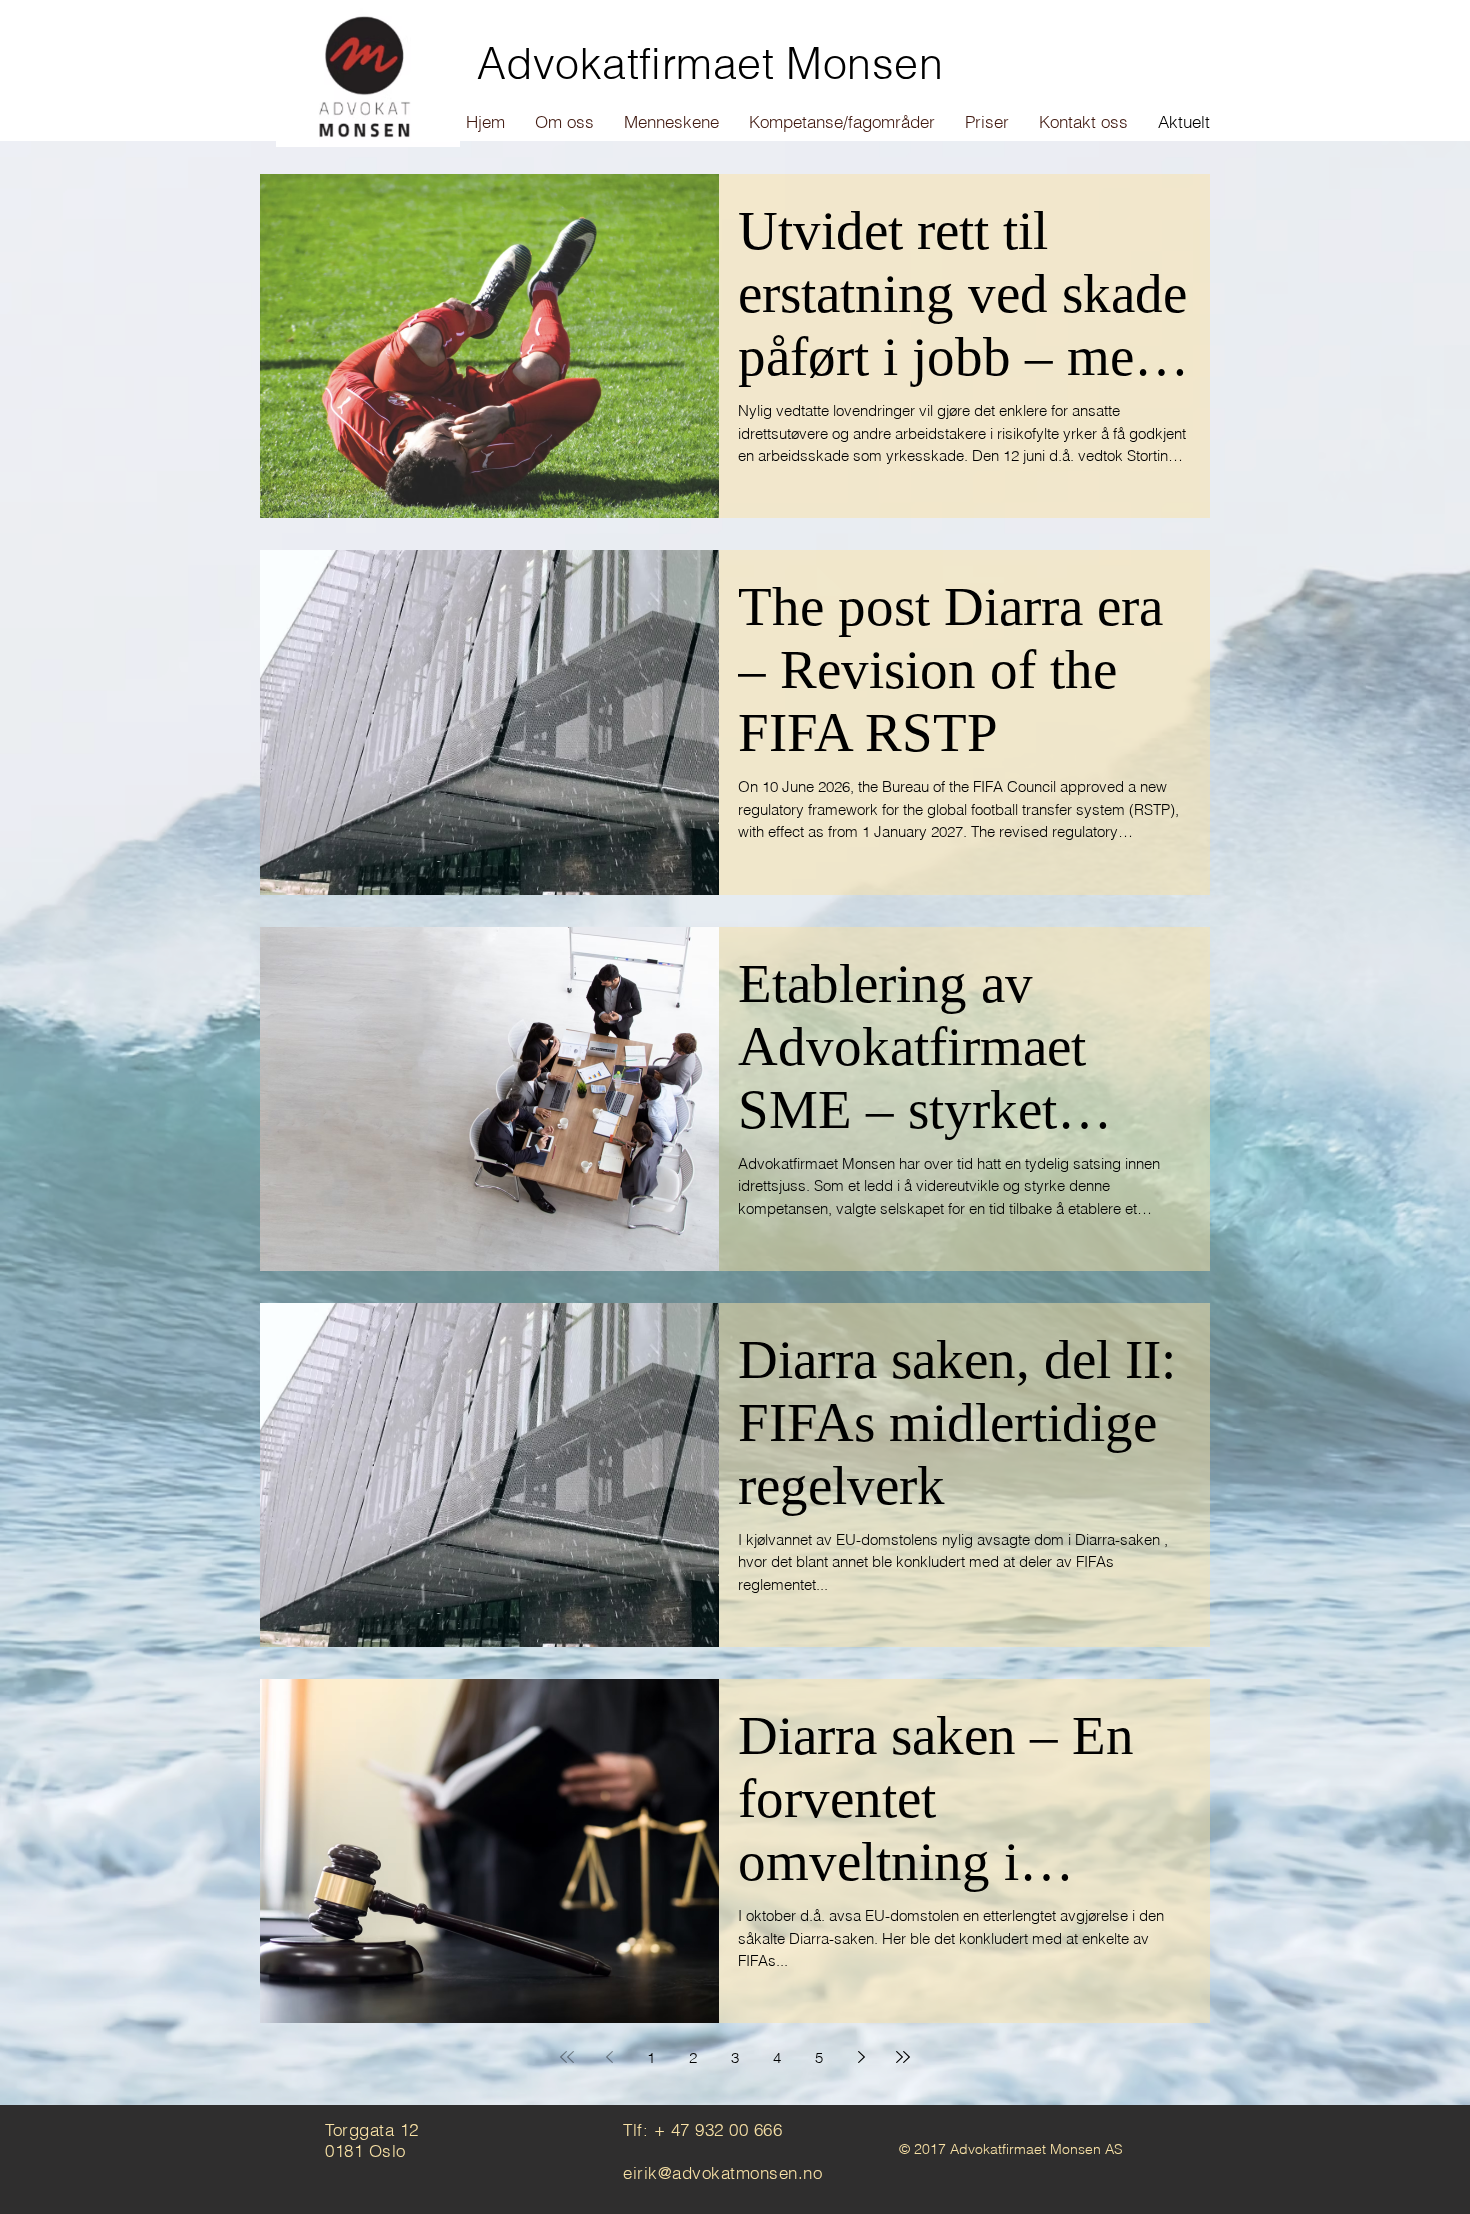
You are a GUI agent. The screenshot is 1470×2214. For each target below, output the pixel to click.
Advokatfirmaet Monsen (710, 63)
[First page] (567, 2057)
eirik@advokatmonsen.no (722, 2172)
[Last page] (903, 2057)
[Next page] (861, 2057)
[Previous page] (609, 2057)
